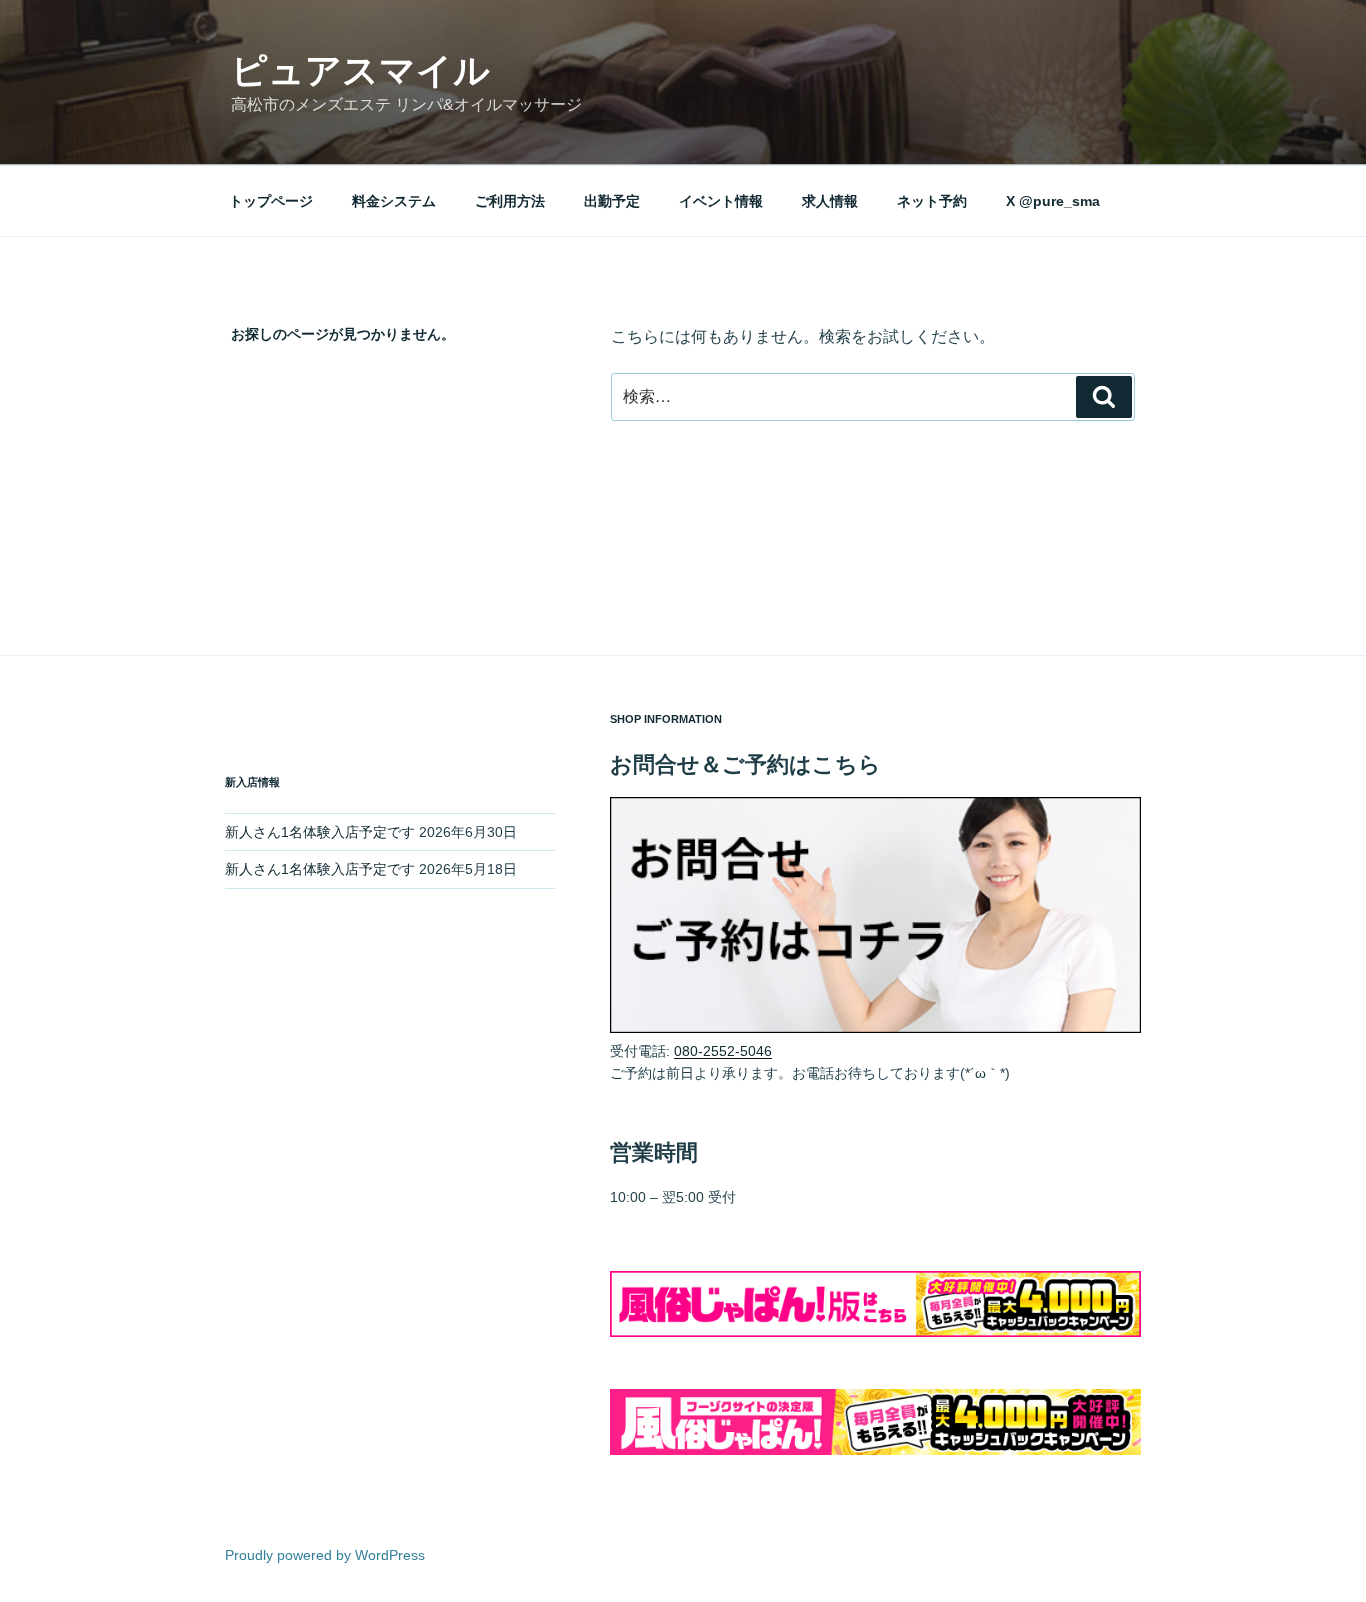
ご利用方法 (510, 201)
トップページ (271, 201)
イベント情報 (721, 201)
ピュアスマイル (360, 70)
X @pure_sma (1053, 201)
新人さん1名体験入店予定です (320, 832)
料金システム (394, 201)
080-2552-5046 (723, 1051)
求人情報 (830, 201)
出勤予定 (612, 201)
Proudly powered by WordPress (325, 1555)
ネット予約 (932, 201)
